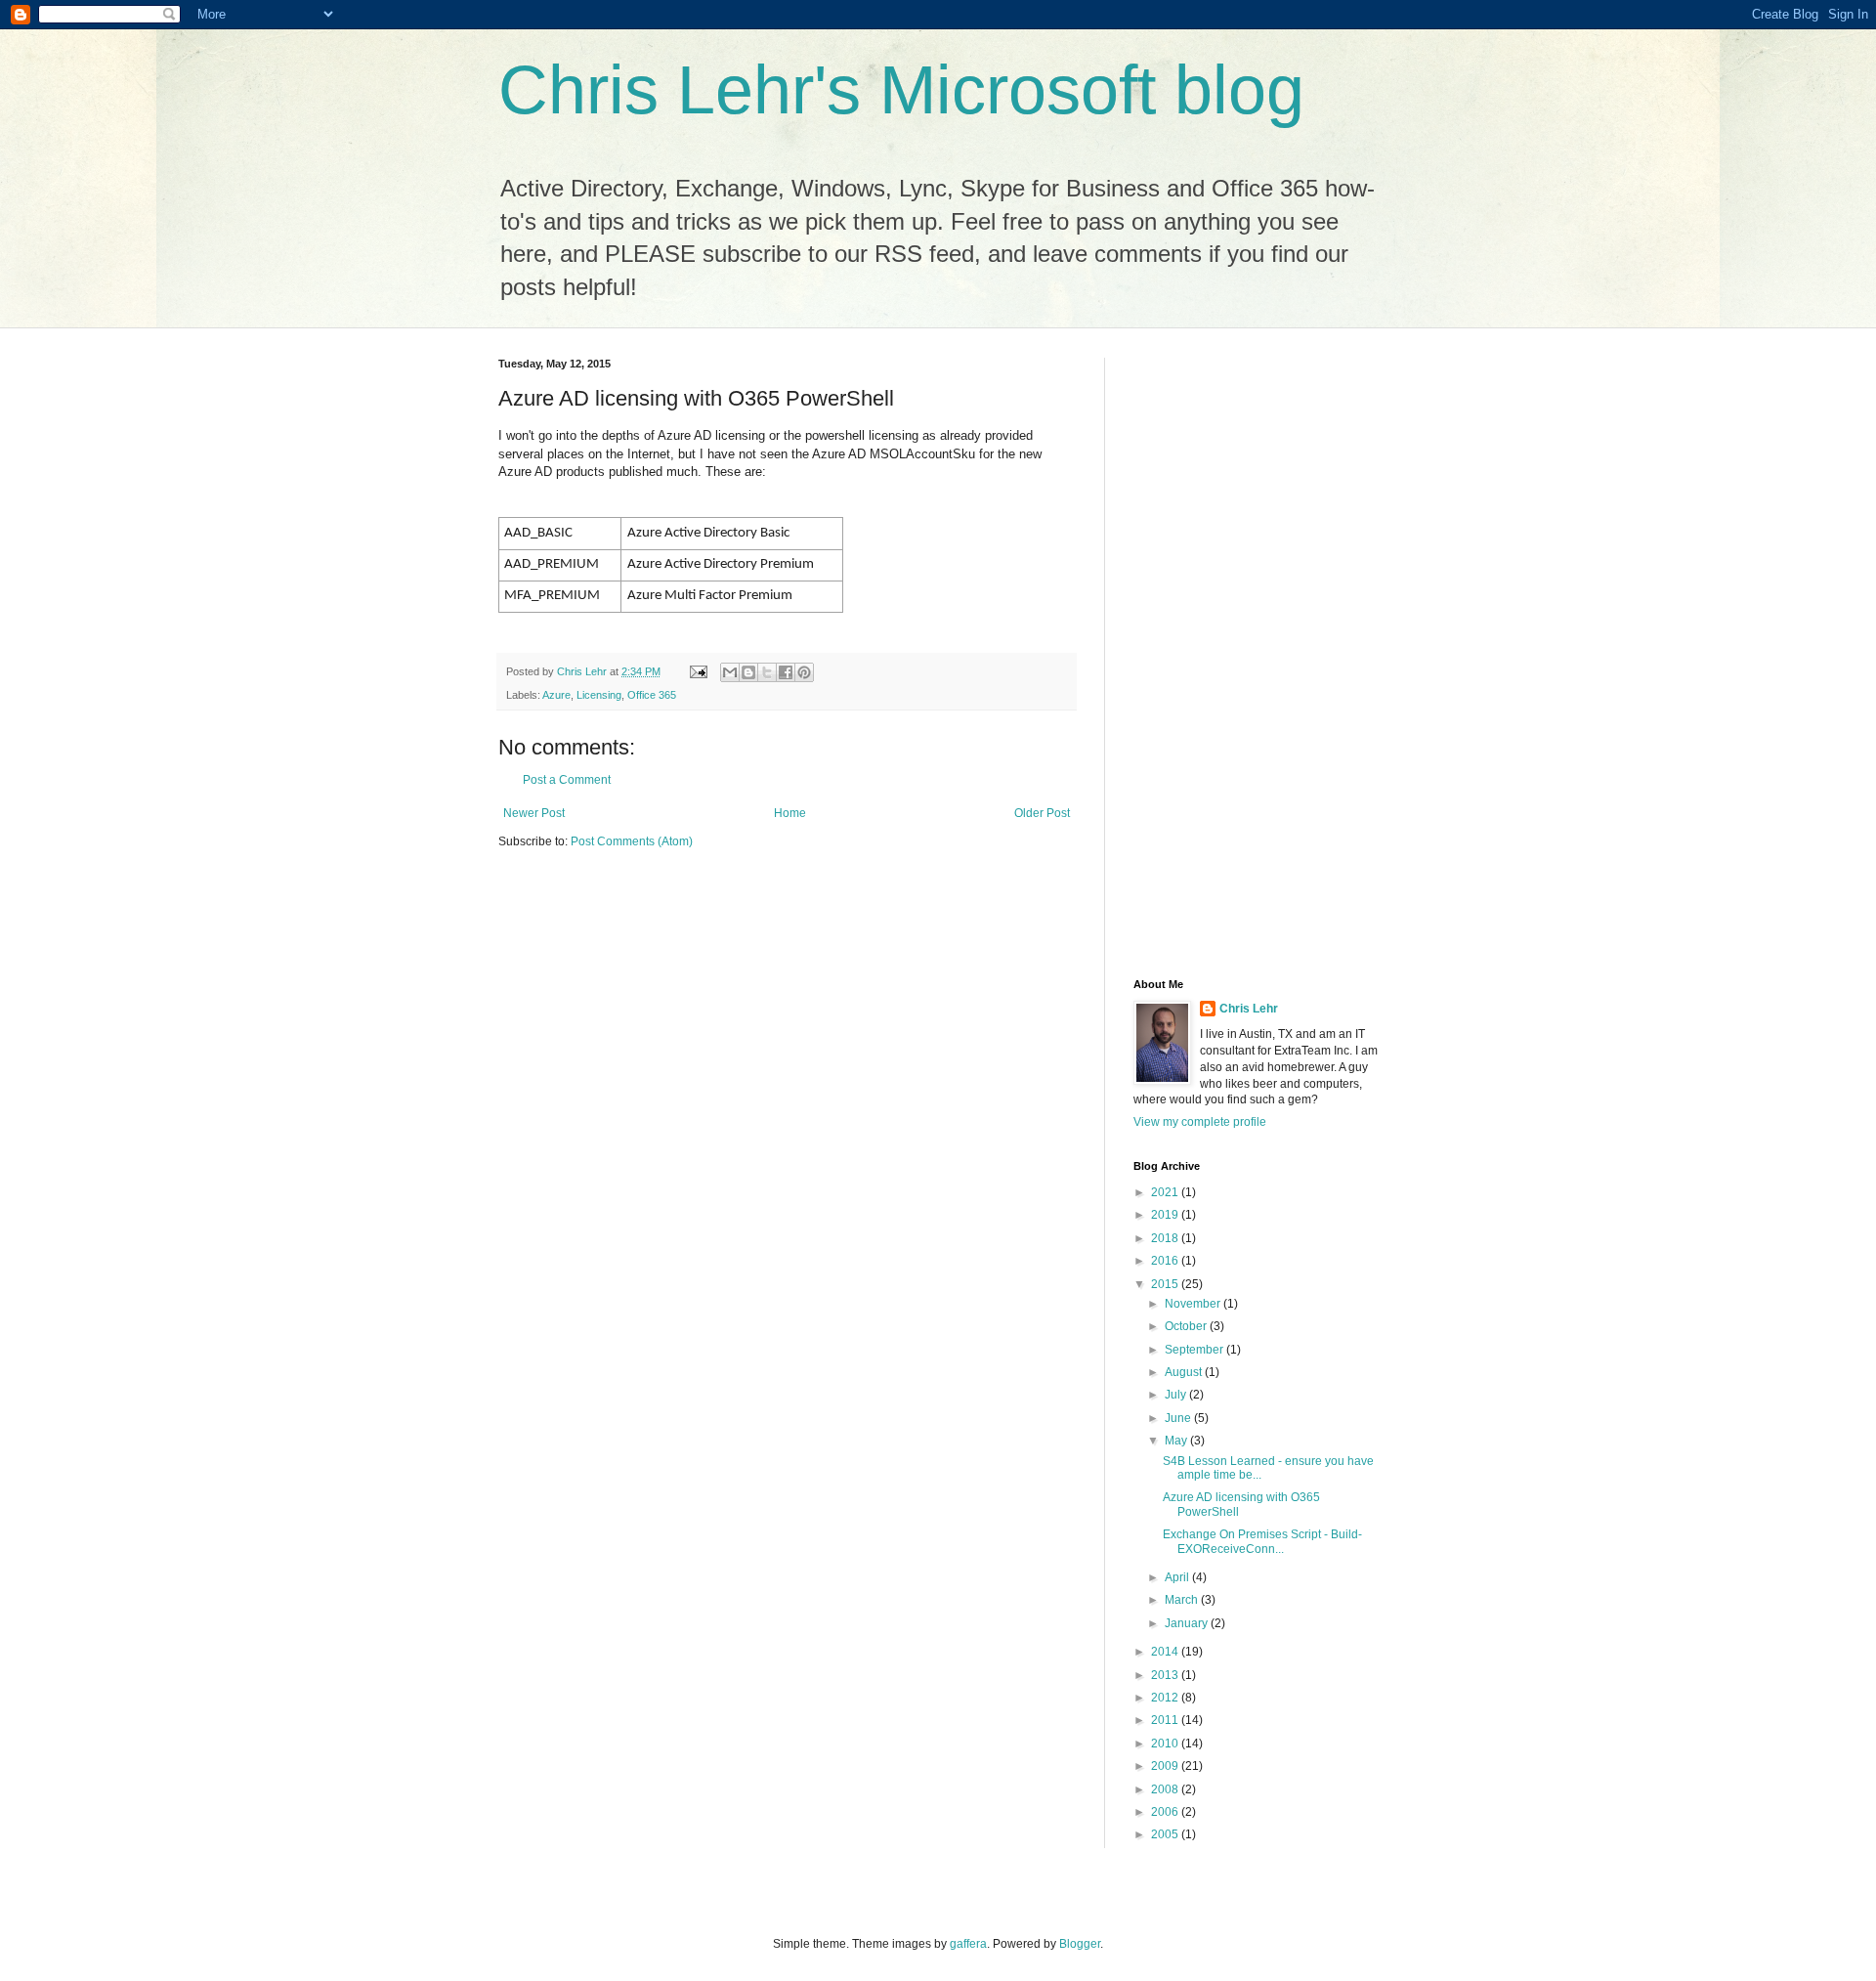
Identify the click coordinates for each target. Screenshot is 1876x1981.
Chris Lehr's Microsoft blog (901, 90)
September (1195, 1350)
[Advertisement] (1212, 651)
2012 (1166, 1698)
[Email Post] (698, 671)
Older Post (1042, 813)
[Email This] (730, 672)
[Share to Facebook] (786, 672)
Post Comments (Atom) (632, 841)
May (1177, 1441)
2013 (1166, 1675)
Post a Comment (567, 780)
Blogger (1080, 1944)
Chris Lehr (1249, 1009)
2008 (1166, 1789)
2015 (1166, 1284)
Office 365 (652, 695)
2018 (1166, 1238)
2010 (1166, 1744)
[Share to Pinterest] (804, 672)
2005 (1166, 1834)
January (1188, 1623)
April (1178, 1577)
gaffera (968, 1944)
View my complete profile (1200, 1122)
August (1185, 1372)
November (1194, 1304)
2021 (1166, 1192)
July (1177, 1395)
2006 (1166, 1812)
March (1183, 1600)
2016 (1166, 1261)
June (1179, 1418)
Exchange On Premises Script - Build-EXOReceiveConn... (1262, 1541)
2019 (1166, 1215)
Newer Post (534, 813)
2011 (1166, 1720)
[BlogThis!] (748, 672)
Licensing (599, 695)
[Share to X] (767, 672)
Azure (556, 695)
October (1187, 1326)
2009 (1166, 1766)
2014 (1166, 1652)
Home (790, 813)
